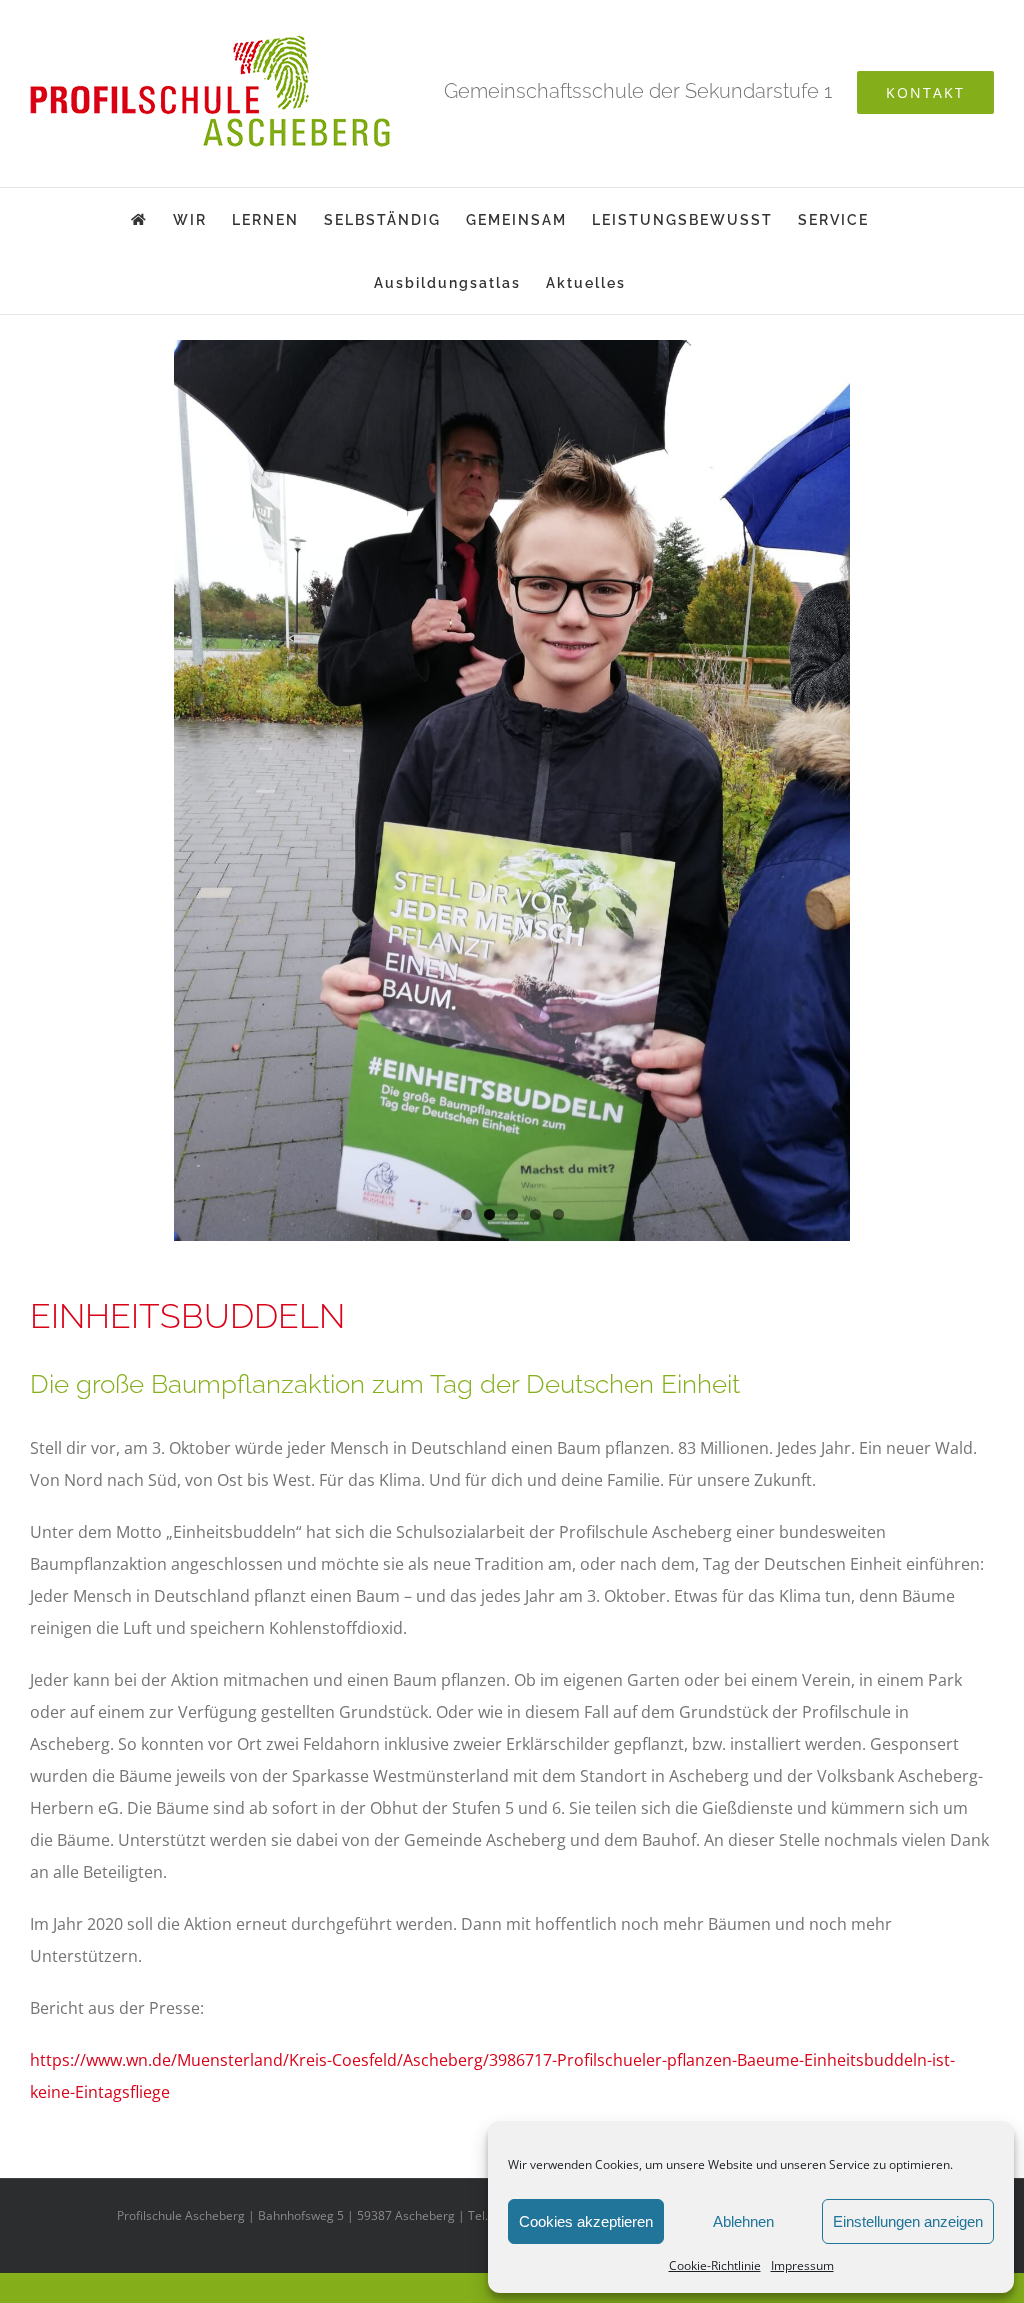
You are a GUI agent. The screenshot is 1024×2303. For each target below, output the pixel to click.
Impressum (802, 2265)
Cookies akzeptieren (586, 2221)
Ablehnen (743, 2221)
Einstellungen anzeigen (908, 2221)
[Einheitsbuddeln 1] (512, 790)
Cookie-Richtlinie (715, 2265)
